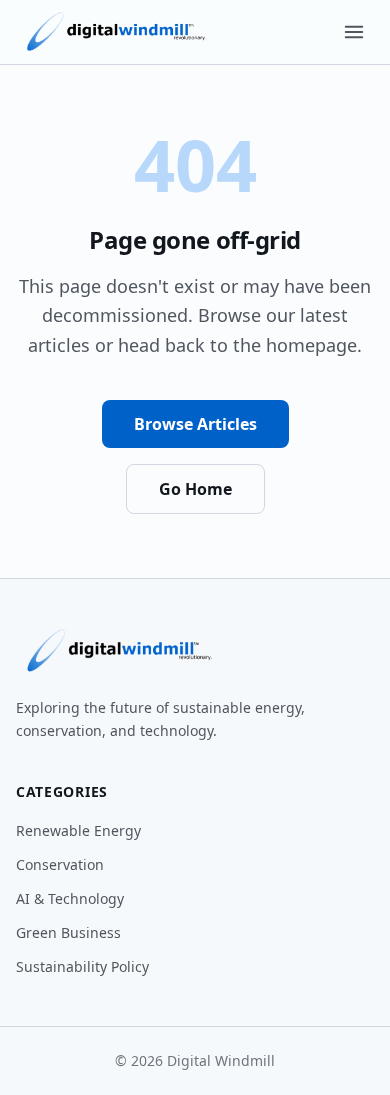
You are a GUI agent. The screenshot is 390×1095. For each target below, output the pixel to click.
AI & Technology (70, 898)
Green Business (68, 932)
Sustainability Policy (82, 966)
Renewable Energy (78, 830)
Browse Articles (195, 424)
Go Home (195, 489)
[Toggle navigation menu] (354, 32)
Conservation (60, 864)
